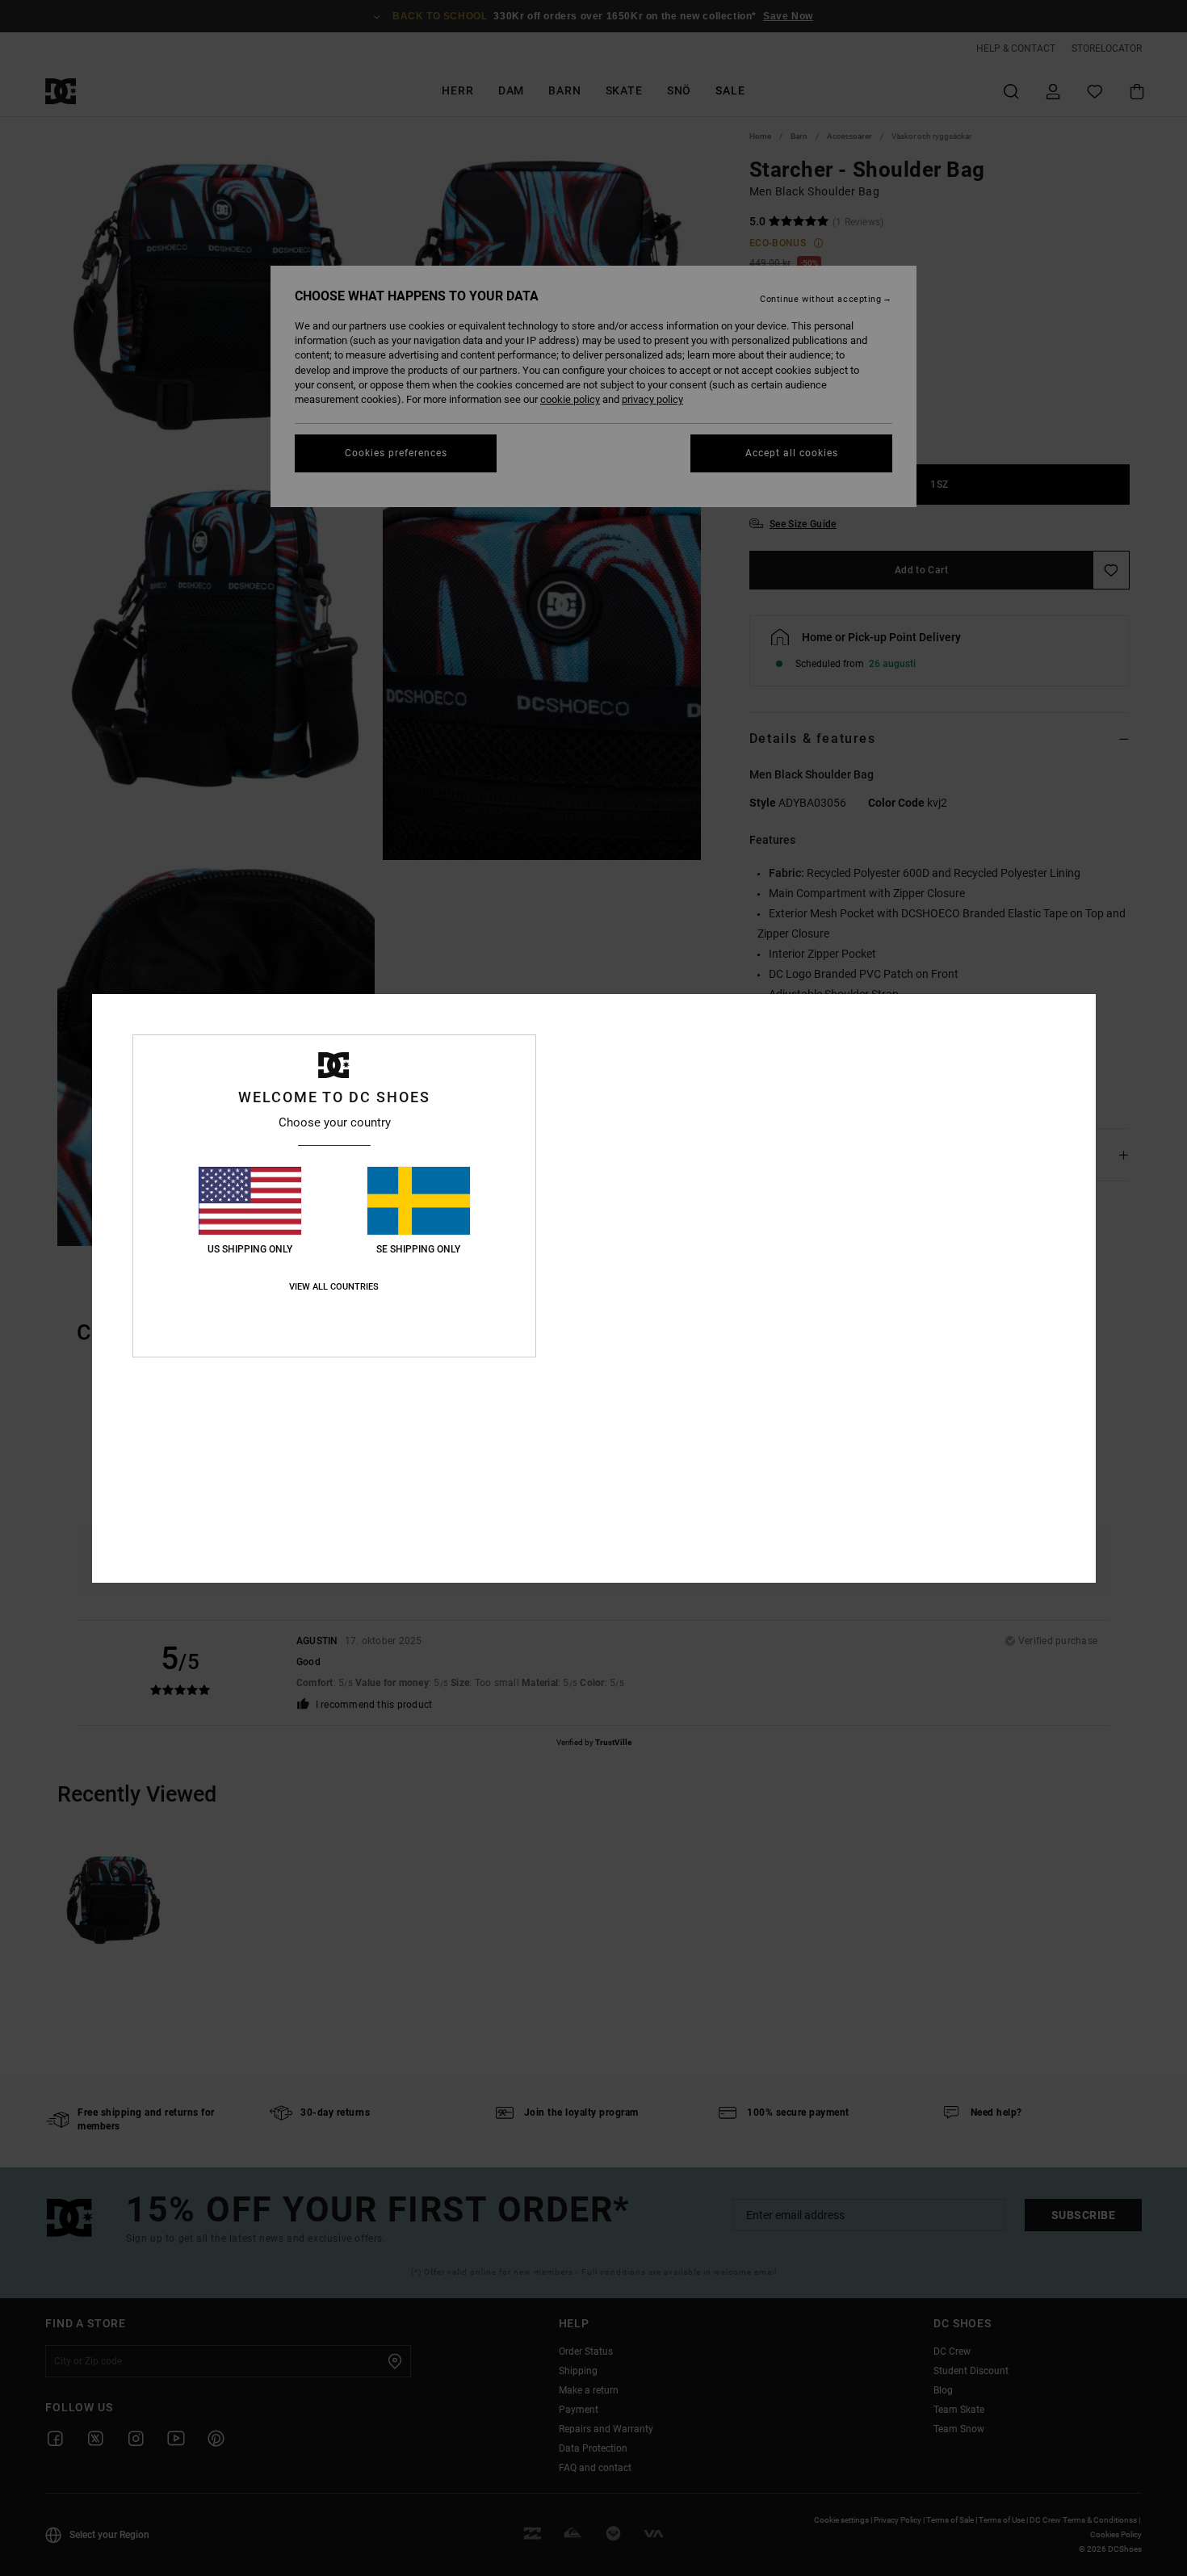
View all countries (334, 1287)
